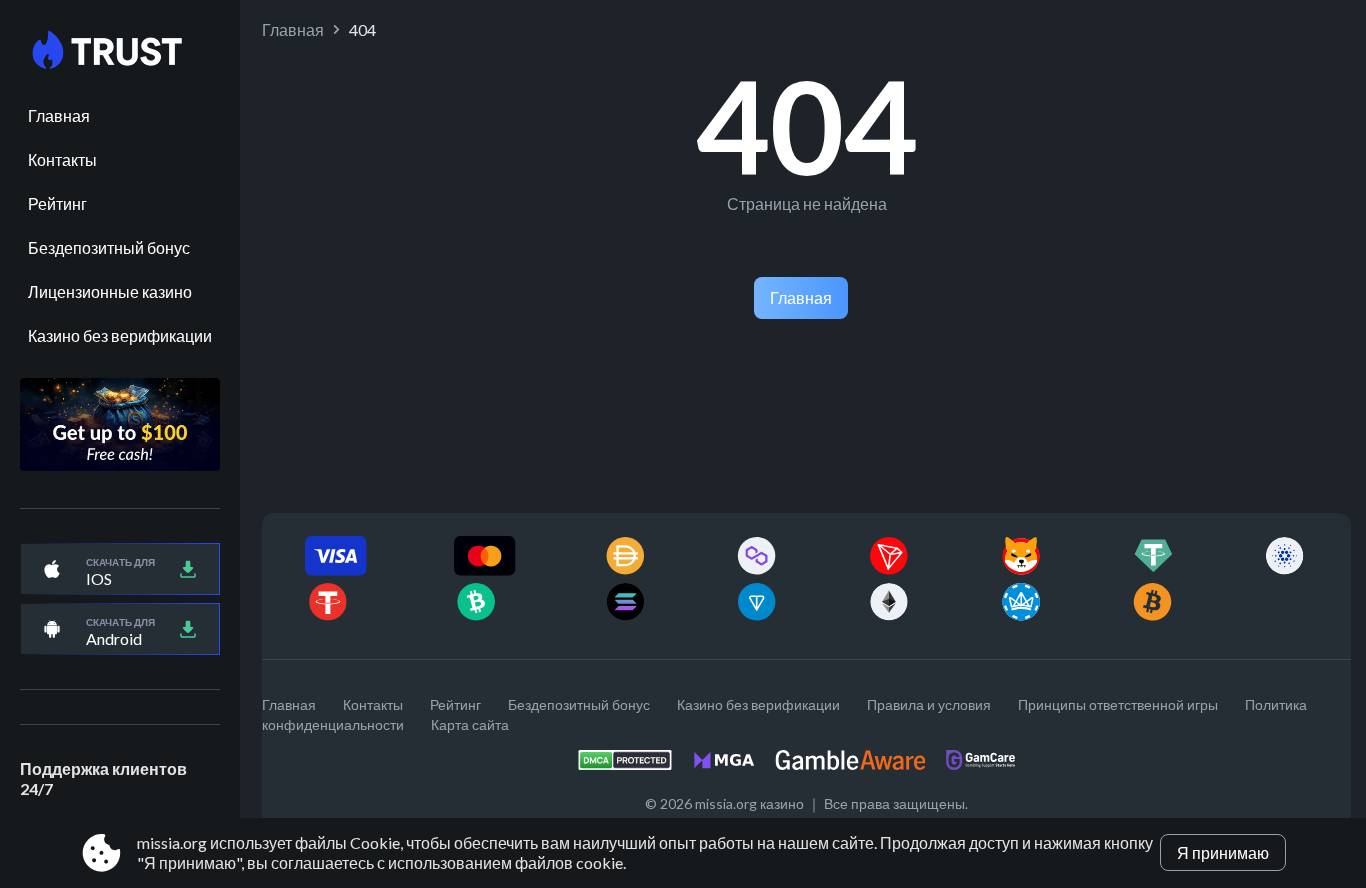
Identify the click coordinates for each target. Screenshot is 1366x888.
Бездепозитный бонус (109, 247)
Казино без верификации (120, 335)
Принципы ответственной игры (1118, 704)
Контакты (62, 159)
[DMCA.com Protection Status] (635, 765)
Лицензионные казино (110, 291)
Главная (59, 115)
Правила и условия (929, 704)
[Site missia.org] (120, 51)
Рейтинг (57, 203)
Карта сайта (470, 724)
